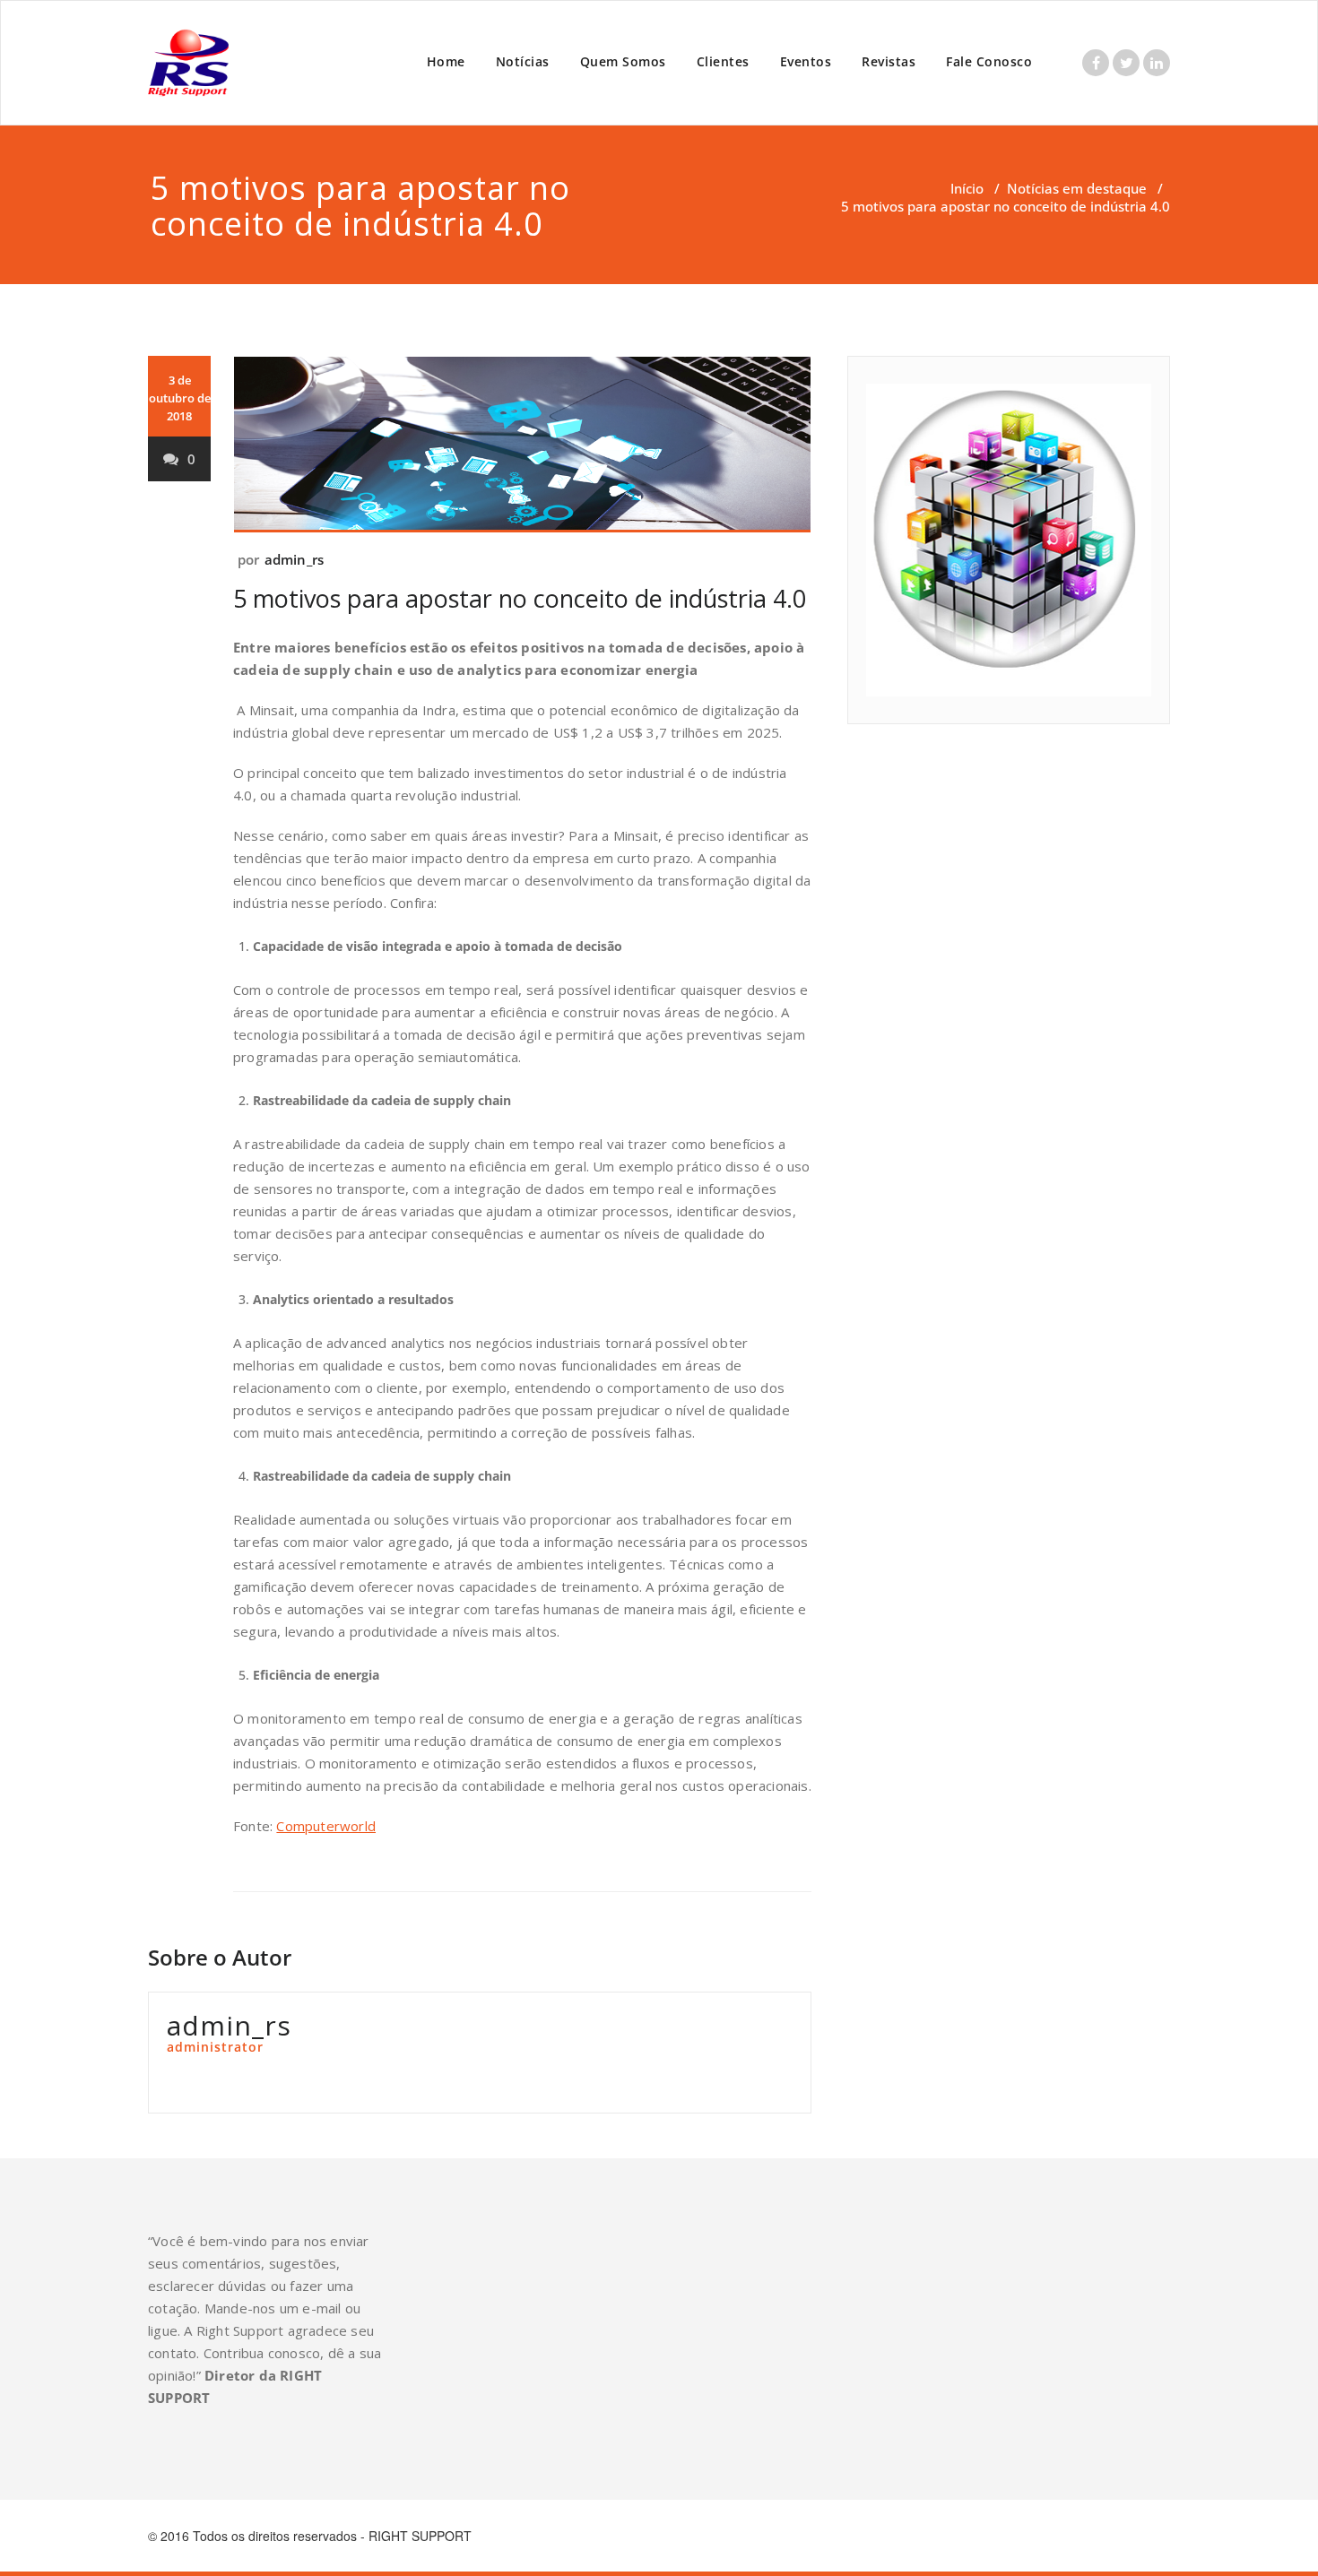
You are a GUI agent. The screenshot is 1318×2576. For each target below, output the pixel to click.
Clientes (723, 61)
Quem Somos (623, 61)
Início (967, 188)
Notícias (523, 61)
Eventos (806, 61)
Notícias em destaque (1077, 188)
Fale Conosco (989, 61)
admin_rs (295, 559)
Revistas (889, 61)
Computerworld (326, 1826)
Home (446, 61)
